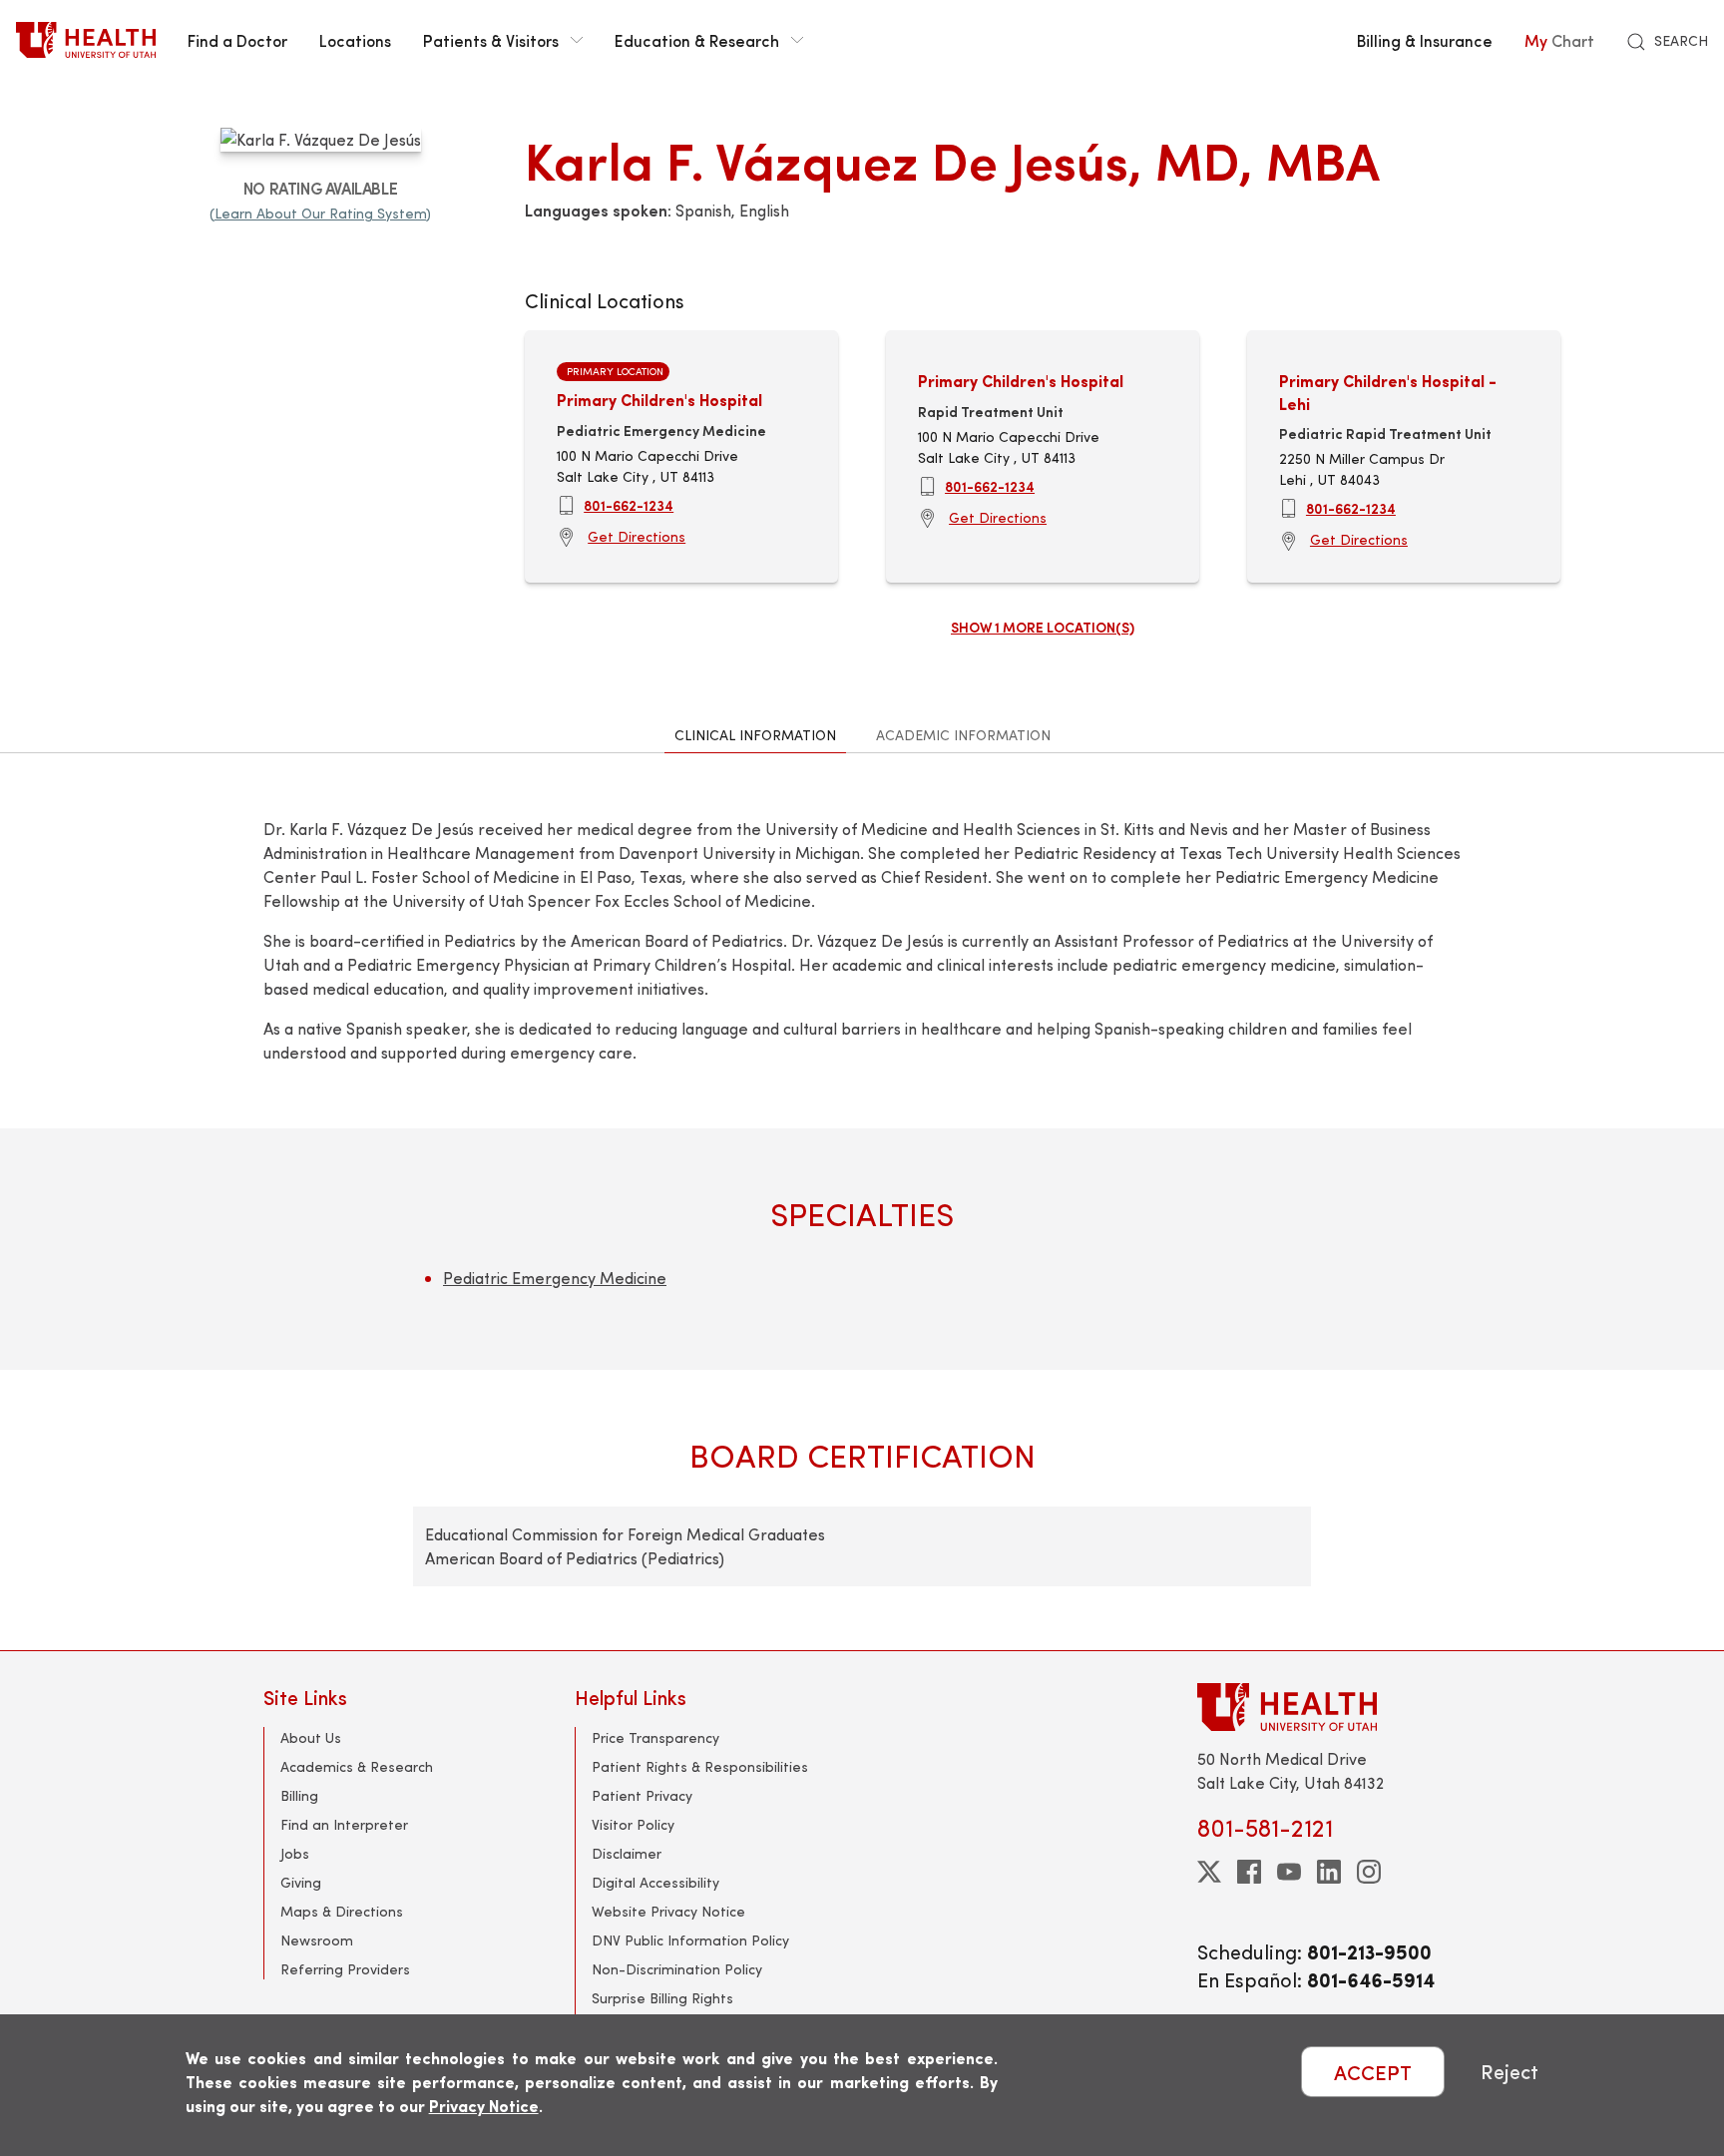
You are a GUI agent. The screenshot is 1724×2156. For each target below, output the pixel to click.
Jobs (295, 1853)
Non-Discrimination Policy (677, 1969)
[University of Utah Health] (86, 40)
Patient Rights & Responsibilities (700, 1766)
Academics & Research (357, 1766)
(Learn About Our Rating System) (320, 213)
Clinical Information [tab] (755, 735)
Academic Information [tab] (963, 735)
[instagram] (1369, 1872)
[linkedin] (1329, 1872)
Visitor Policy (633, 1824)
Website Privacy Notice (668, 1911)
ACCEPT (1373, 2072)
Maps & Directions (342, 1911)
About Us (311, 1737)
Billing (299, 1795)
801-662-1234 (629, 505)
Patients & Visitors (491, 40)
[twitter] (1209, 1872)
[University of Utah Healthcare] (1329, 1707)
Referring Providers (345, 1969)
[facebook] (1249, 1872)
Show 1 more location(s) (1043, 627)
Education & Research (697, 40)
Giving (301, 1882)
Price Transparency (655, 1737)
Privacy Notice (484, 2106)
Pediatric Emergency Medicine (555, 1278)
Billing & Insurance (1425, 40)
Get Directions (637, 536)
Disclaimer (627, 1853)
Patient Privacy (642, 1795)
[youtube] (1289, 1872)
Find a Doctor (237, 40)
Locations (355, 40)
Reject (1509, 2072)
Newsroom (317, 1940)
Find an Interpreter (344, 1824)
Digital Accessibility (655, 1882)
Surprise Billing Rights (662, 1998)
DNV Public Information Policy (690, 1940)
